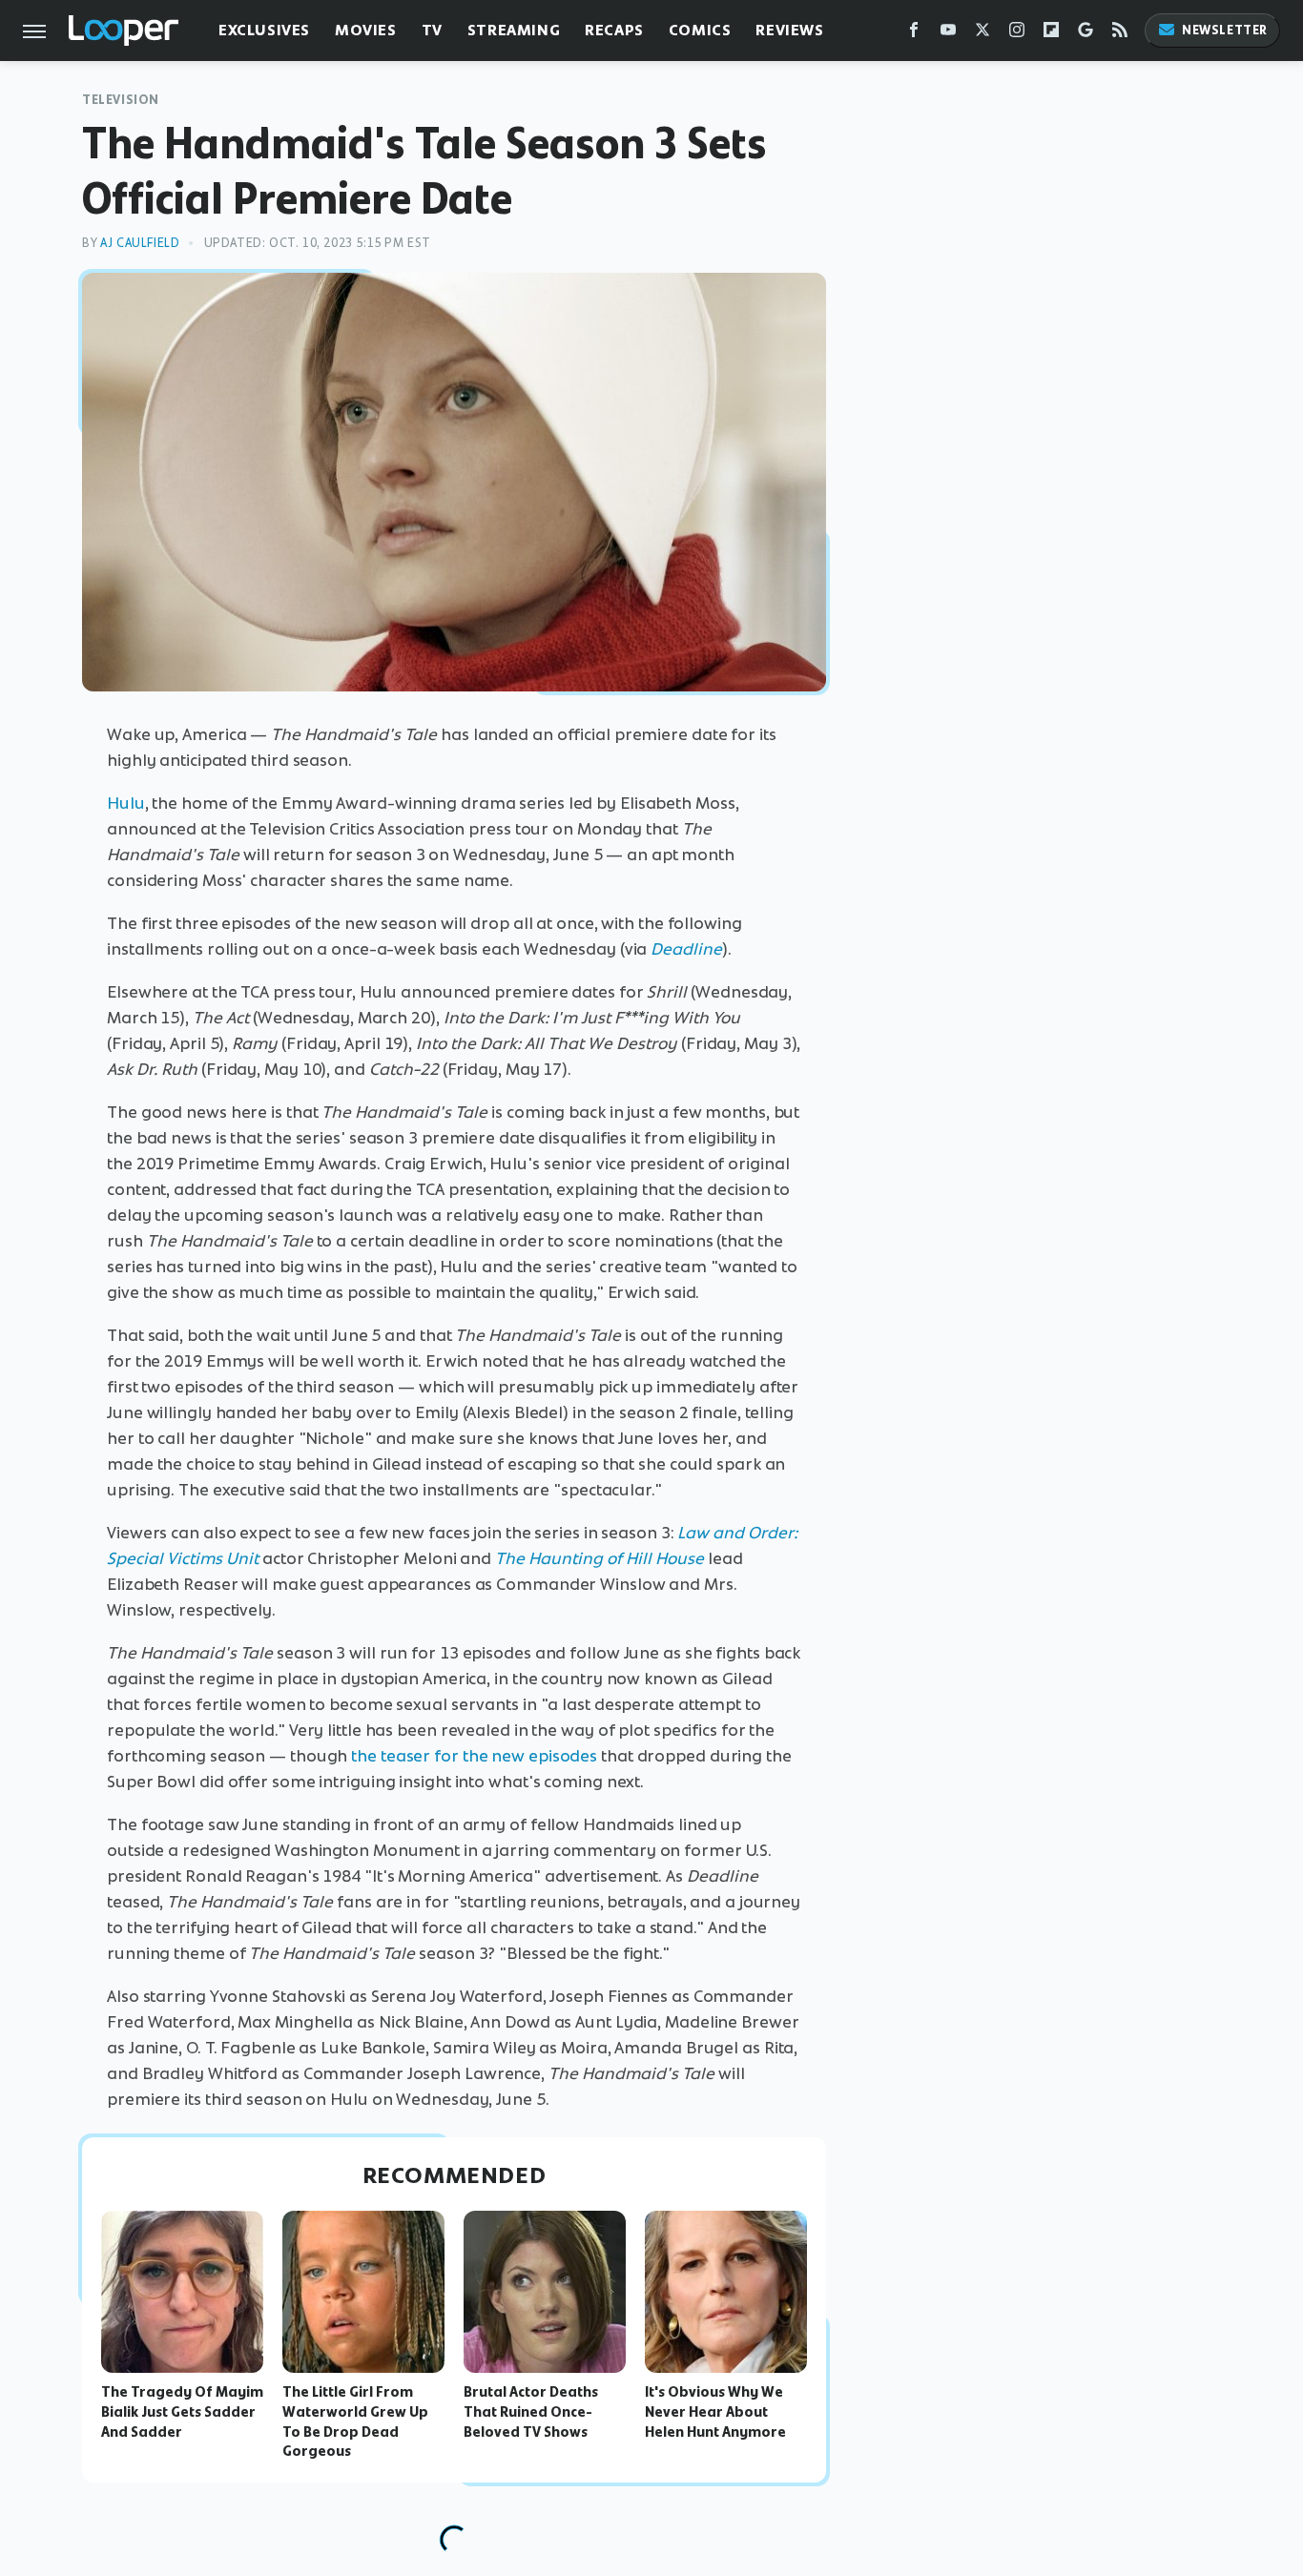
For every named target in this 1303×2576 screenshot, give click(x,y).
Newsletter (1225, 30)
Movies (366, 30)
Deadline (686, 949)
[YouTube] (948, 34)
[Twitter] (982, 34)
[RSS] (1120, 34)
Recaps (614, 30)
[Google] (1086, 34)
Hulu (126, 803)
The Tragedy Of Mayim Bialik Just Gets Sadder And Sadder (182, 2412)
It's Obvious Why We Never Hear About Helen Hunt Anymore (715, 2412)
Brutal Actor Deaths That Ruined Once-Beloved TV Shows (531, 2412)
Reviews (789, 30)
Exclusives (264, 30)
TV (432, 30)
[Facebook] (914, 34)
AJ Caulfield (140, 243)
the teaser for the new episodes (474, 1756)
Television (121, 100)
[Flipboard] (1051, 34)
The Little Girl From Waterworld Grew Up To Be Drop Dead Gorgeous (355, 2421)
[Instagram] (1017, 34)
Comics (700, 30)
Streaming (514, 30)
